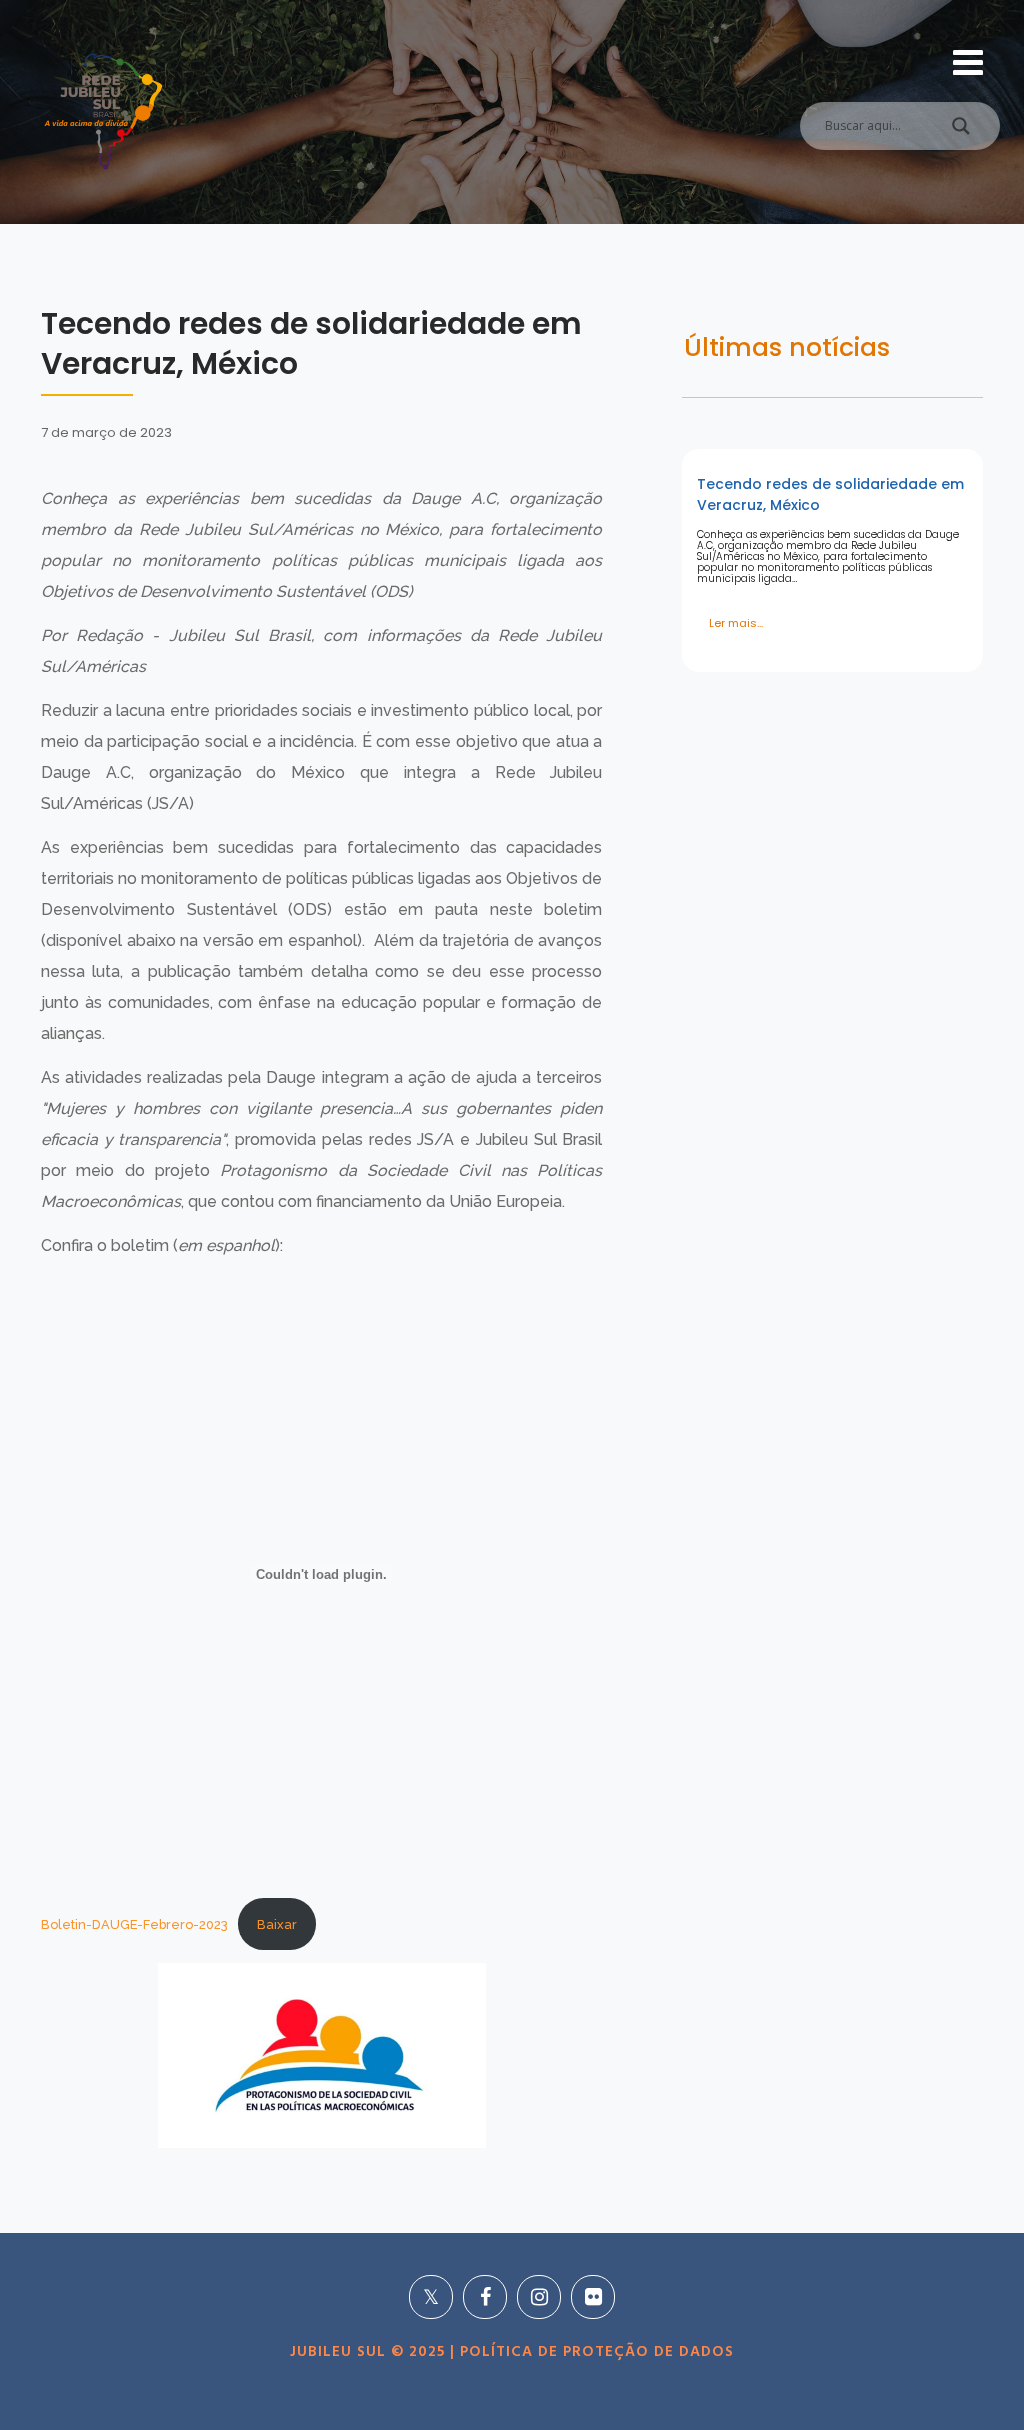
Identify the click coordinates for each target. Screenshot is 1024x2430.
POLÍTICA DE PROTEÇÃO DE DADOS (594, 2352)
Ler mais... (736, 623)
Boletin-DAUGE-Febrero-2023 (134, 1924)
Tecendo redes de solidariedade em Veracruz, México (830, 494)
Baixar (277, 1924)
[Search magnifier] (961, 131)
